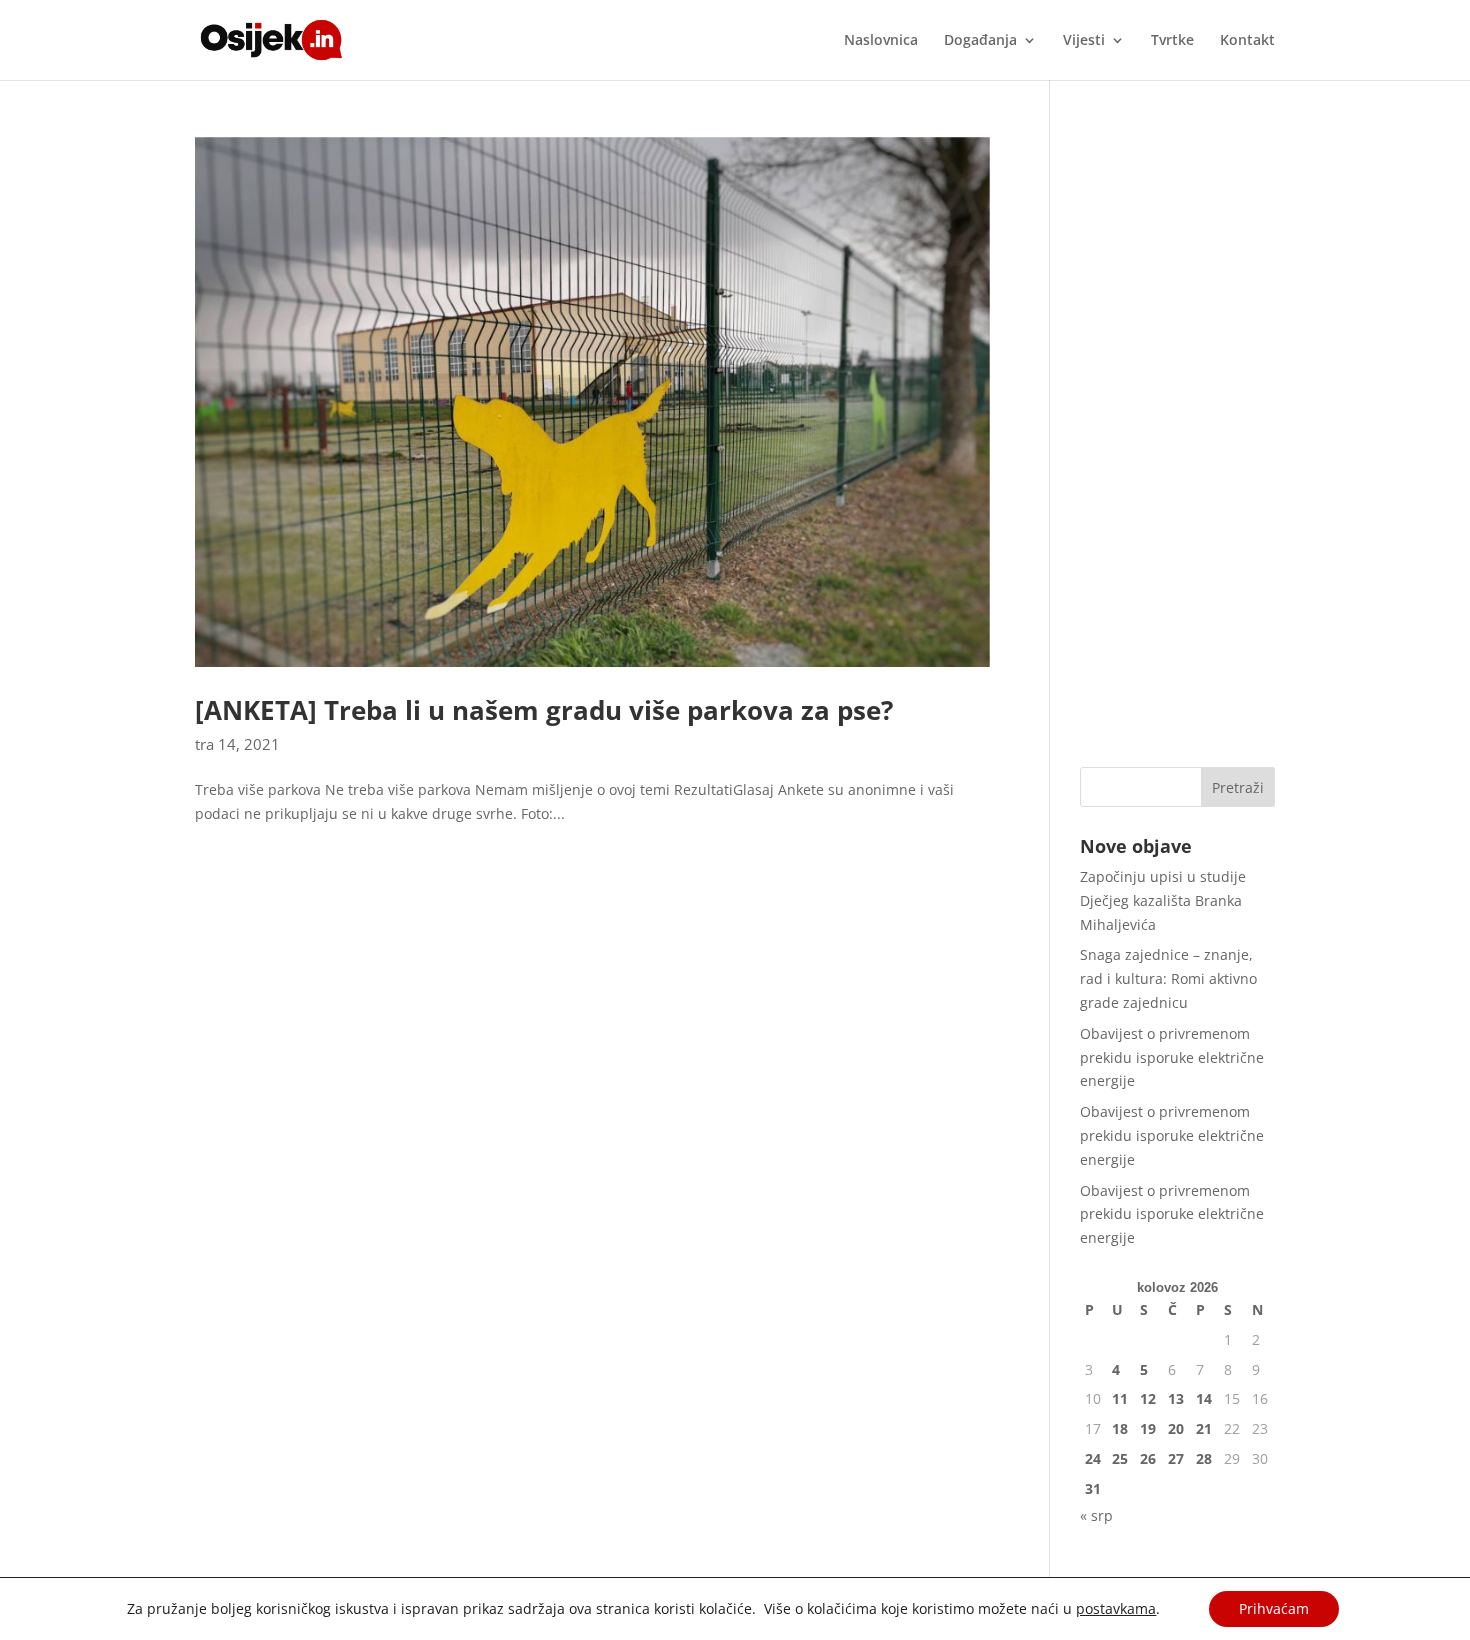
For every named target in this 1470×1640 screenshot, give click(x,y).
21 (1204, 1428)
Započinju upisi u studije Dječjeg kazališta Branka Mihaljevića (1163, 900)
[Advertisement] (1177, 437)
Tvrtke (1172, 41)
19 (1148, 1428)
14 (1204, 1398)
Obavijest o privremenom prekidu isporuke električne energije (1172, 1057)
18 (1120, 1428)
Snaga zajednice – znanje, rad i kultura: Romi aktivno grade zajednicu (1168, 978)
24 (1093, 1458)
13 (1176, 1398)
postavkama (1116, 1609)
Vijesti (1084, 41)
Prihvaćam (1274, 1608)
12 (1148, 1398)
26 (1148, 1458)
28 (1204, 1458)
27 (1176, 1458)
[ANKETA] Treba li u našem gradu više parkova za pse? (544, 710)
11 (1120, 1398)
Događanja (980, 41)
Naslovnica (881, 41)
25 (1120, 1458)
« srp (1096, 1515)
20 (1176, 1428)
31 (1093, 1488)
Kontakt (1247, 41)
